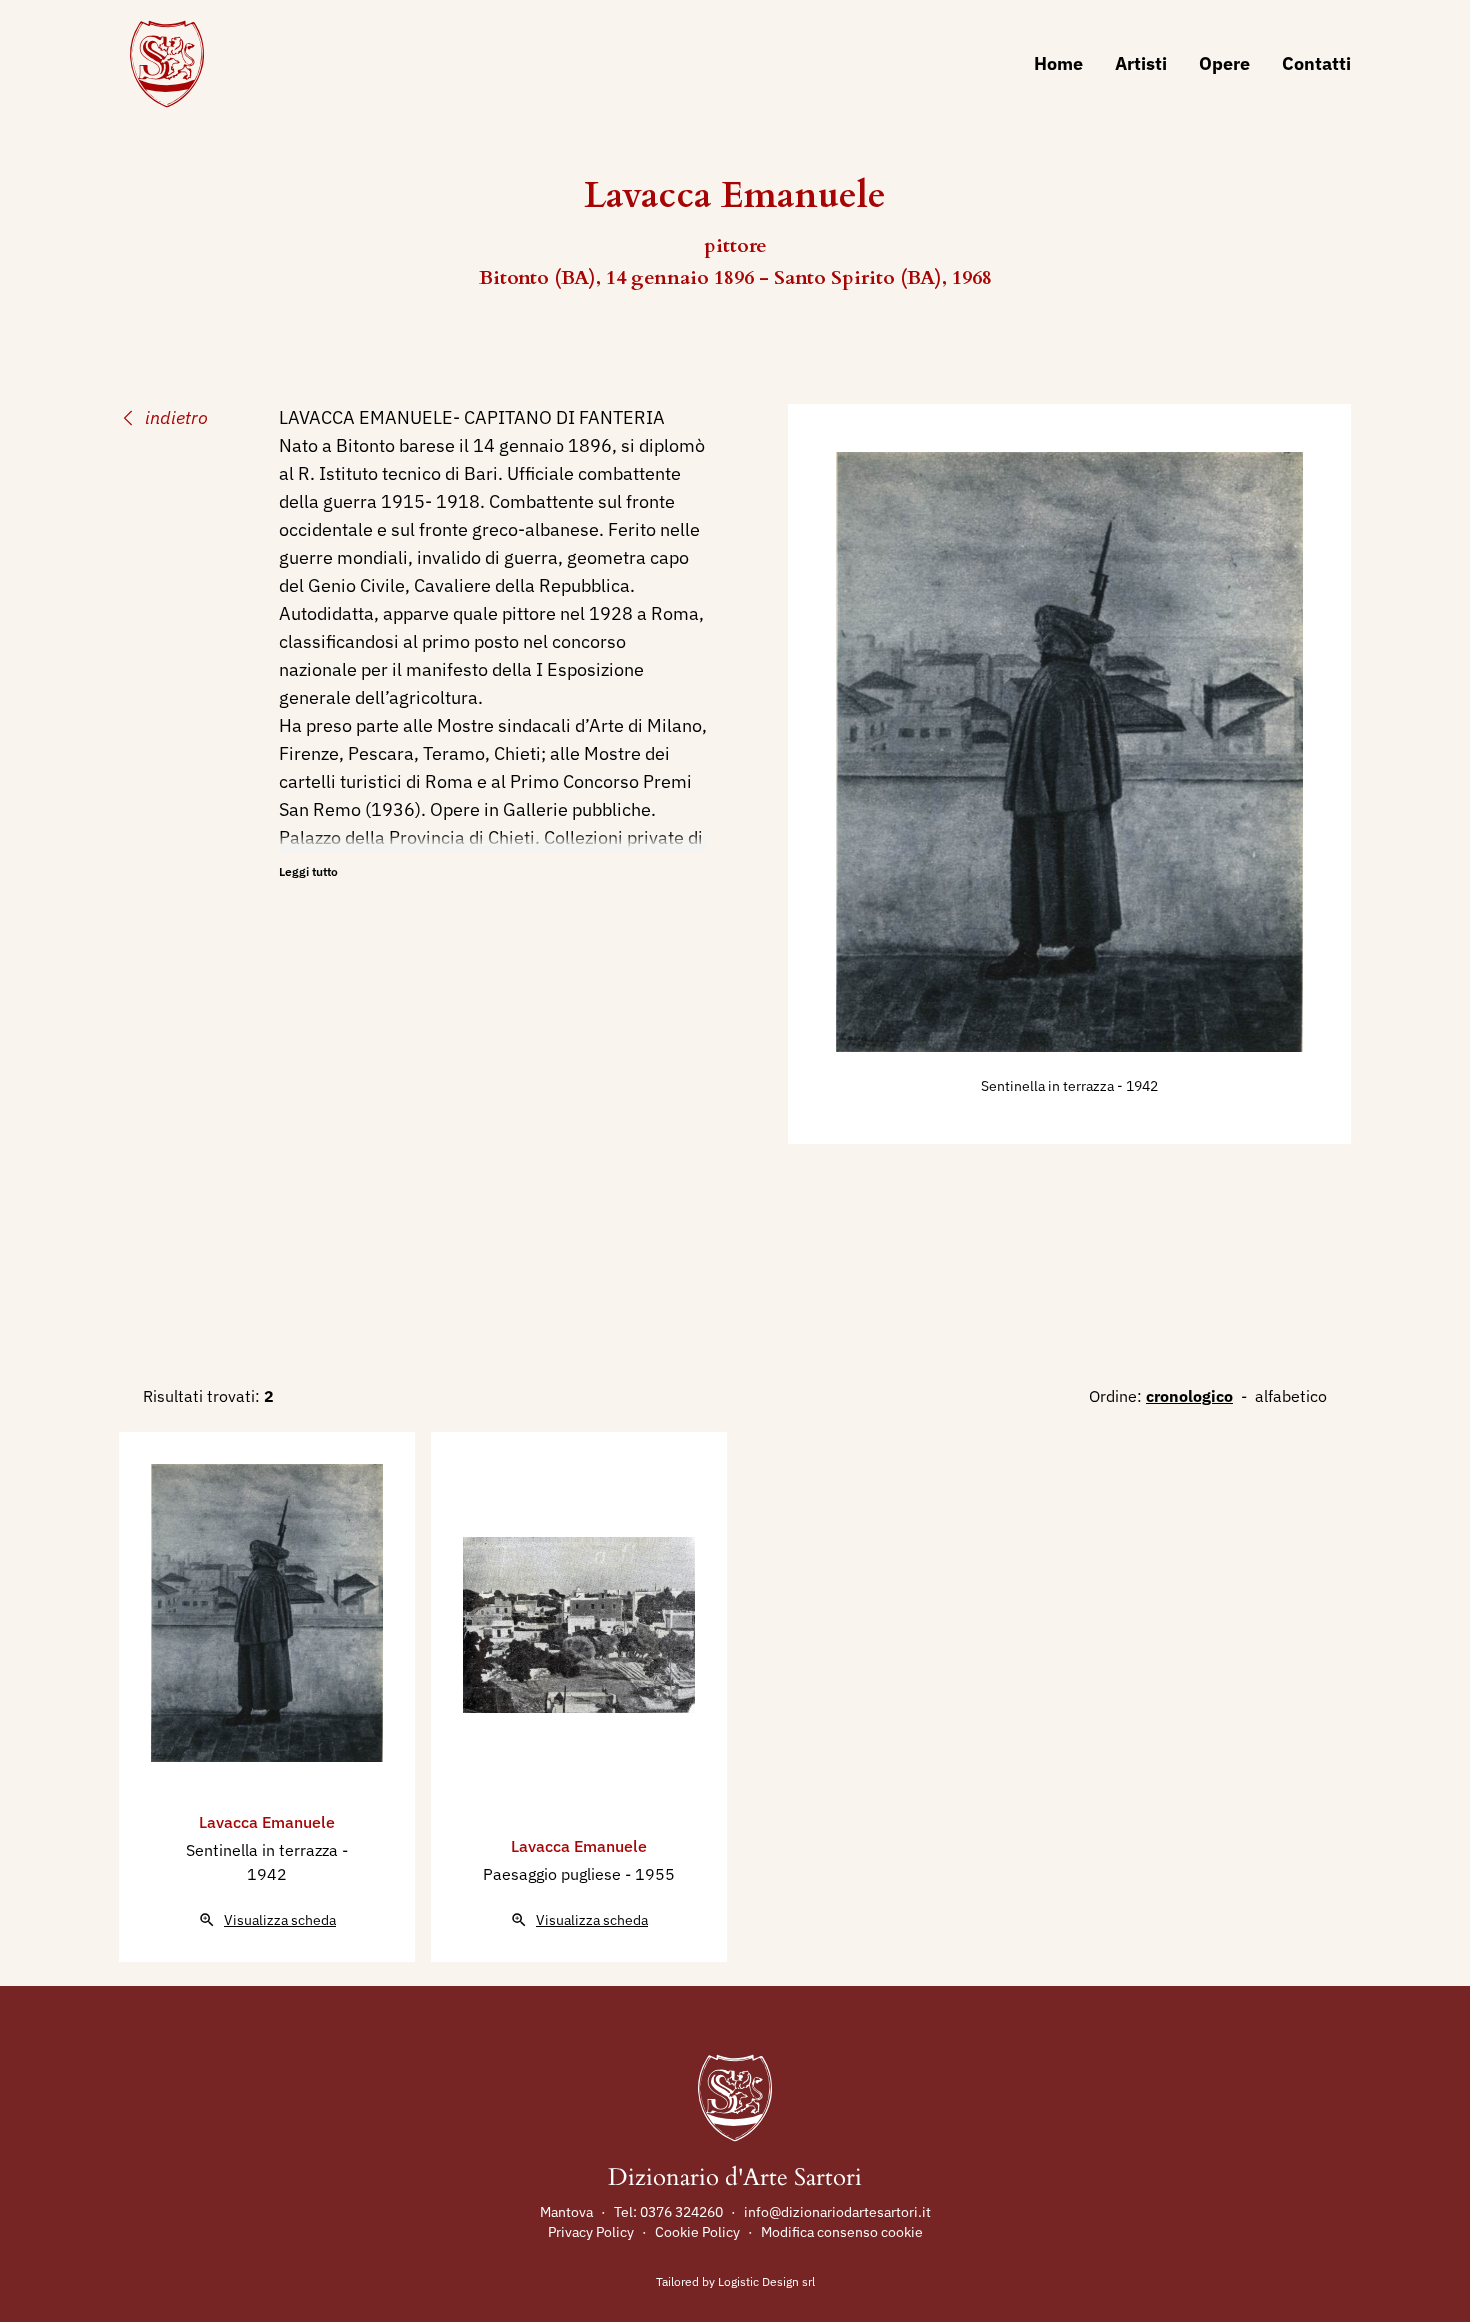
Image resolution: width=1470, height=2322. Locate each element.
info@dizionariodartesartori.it (837, 2212)
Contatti (1316, 63)
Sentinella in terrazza (1049, 1086)
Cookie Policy (697, 2232)
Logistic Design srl (766, 2281)
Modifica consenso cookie (842, 2232)
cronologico (1189, 1396)
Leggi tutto (308, 871)
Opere (1224, 63)
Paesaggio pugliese (554, 1874)
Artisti (1141, 63)
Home (1058, 63)
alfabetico (1291, 1396)
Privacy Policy (591, 2232)
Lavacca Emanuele (267, 1822)
